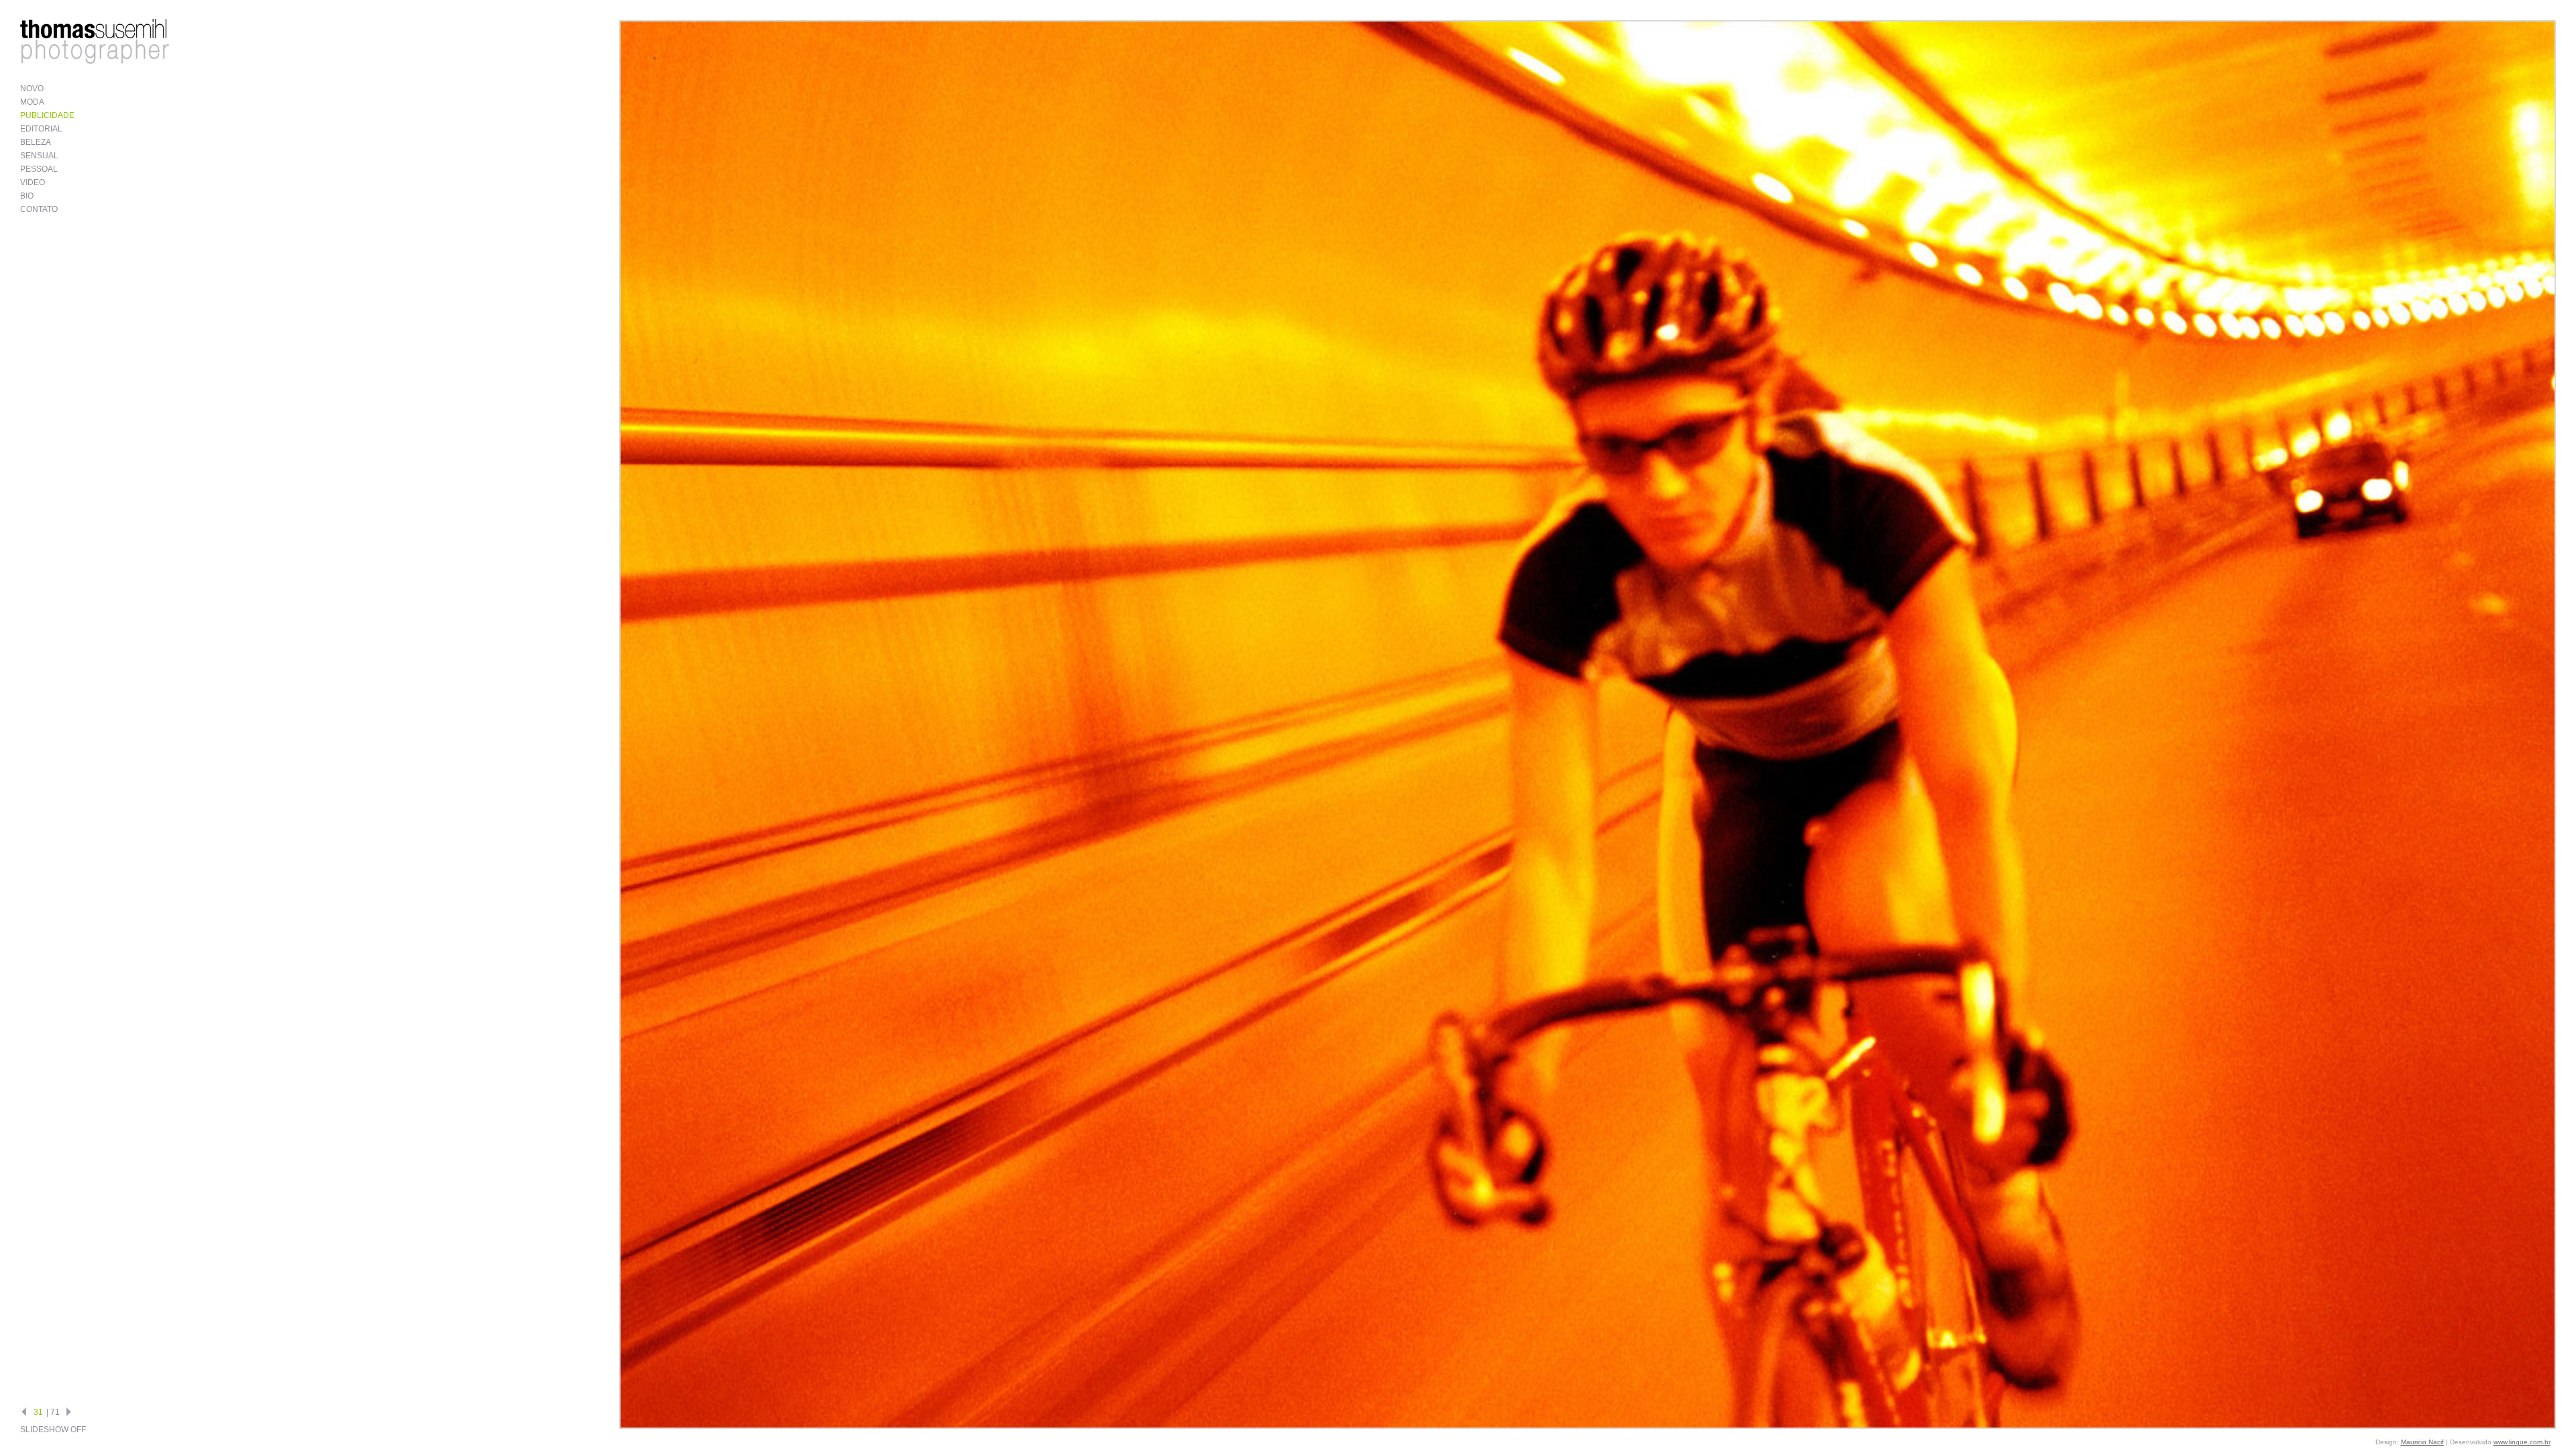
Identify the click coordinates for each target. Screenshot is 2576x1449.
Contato (39, 209)
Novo (32, 89)
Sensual (39, 156)
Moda (32, 102)
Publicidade (47, 115)
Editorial (41, 129)
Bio (27, 196)
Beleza (36, 142)
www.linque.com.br (2522, 1442)
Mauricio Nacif (2422, 1442)
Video (33, 182)
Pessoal (39, 169)
